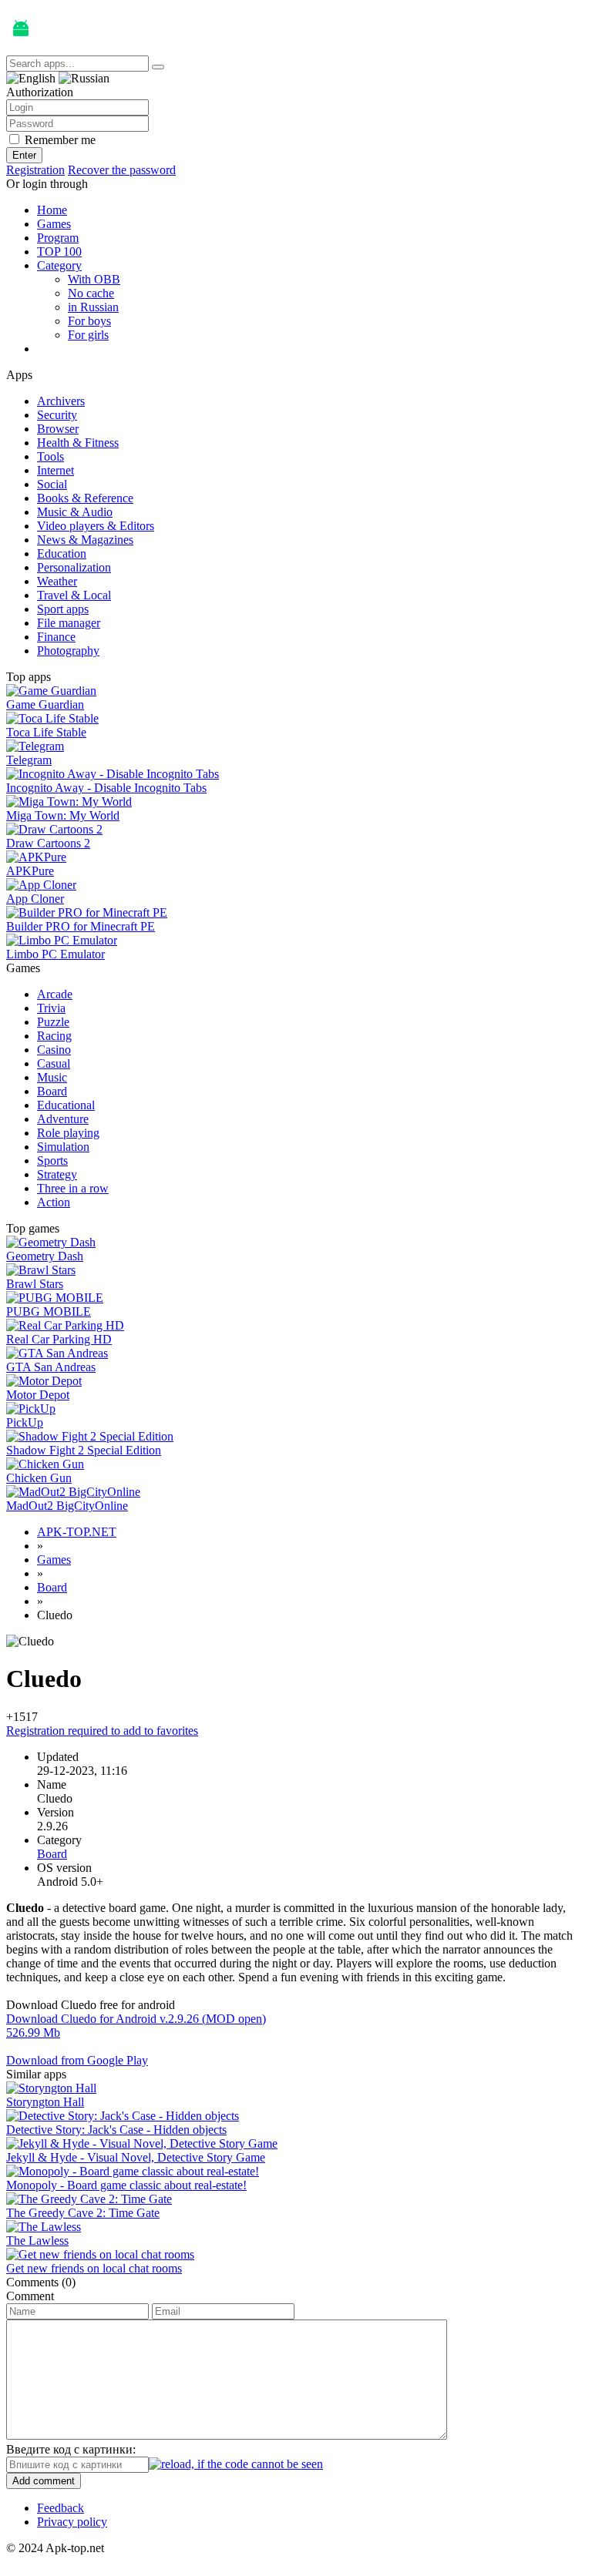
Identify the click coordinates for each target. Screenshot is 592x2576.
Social (52, 484)
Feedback (61, 2508)
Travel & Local (74, 595)
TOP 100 (59, 252)
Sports (52, 1161)
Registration (35, 170)
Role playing (68, 1133)
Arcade (55, 994)
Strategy (57, 1174)
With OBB (94, 279)
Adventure (63, 1119)
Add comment (44, 2481)
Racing (54, 1036)
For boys (89, 321)
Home (52, 210)
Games (54, 224)
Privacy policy (72, 2522)
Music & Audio (75, 512)
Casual (54, 1063)
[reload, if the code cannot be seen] (236, 2464)
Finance (56, 637)
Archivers (61, 401)
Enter (24, 155)
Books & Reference (85, 498)
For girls (88, 335)
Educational (66, 1105)
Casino (54, 1050)
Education (62, 553)
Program (58, 238)
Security (57, 415)
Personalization (74, 567)
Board (52, 1091)
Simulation (63, 1147)
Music (52, 1077)
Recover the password (122, 170)
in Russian (93, 307)
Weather (57, 581)
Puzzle (53, 1022)
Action (54, 1202)
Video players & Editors (96, 526)
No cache (91, 293)
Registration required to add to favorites (102, 1731)
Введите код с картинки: (71, 2449)
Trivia (51, 1008)
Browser (58, 429)
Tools (50, 456)
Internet (55, 470)
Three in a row (73, 1188)
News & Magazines (85, 540)
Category (59, 265)
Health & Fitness (78, 443)
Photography (68, 651)
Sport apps (63, 609)
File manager (69, 623)
